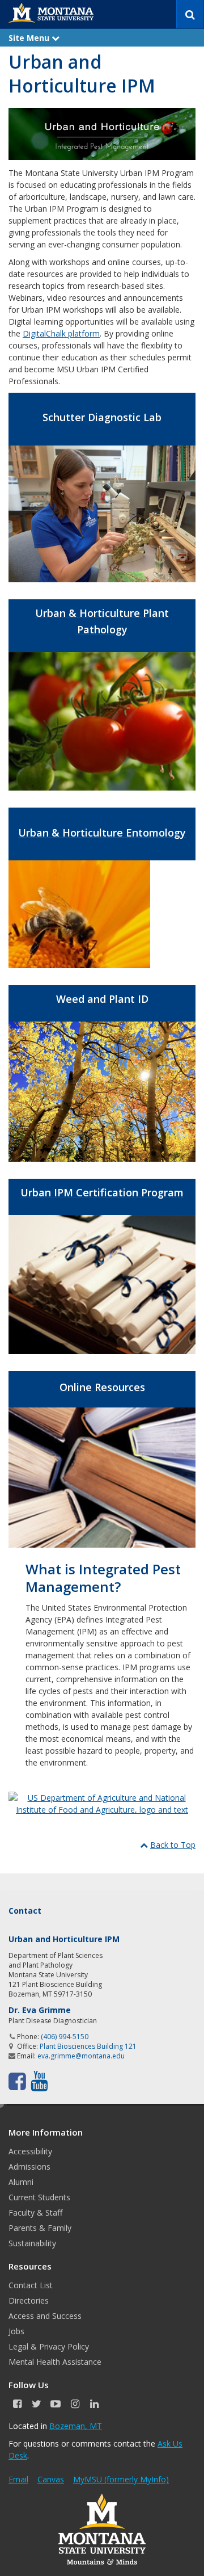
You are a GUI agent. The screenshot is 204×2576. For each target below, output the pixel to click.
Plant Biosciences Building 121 (88, 2046)
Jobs (16, 2331)
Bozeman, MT (76, 2426)
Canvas (51, 2479)
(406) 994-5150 (65, 2037)
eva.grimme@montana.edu (81, 2056)
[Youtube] (39, 2081)
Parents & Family (40, 2228)
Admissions (29, 2167)
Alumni (21, 2182)
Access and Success (45, 2316)
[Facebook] (17, 2081)
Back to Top (173, 1845)
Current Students (39, 2197)
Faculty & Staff (35, 2212)
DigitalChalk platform (61, 333)
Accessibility (30, 2151)
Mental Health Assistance (55, 2362)
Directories (29, 2300)
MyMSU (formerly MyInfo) (121, 2479)
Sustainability (32, 2243)
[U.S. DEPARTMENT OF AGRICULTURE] (102, 1803)
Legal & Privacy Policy (49, 2346)
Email (18, 2479)
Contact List (31, 2285)
